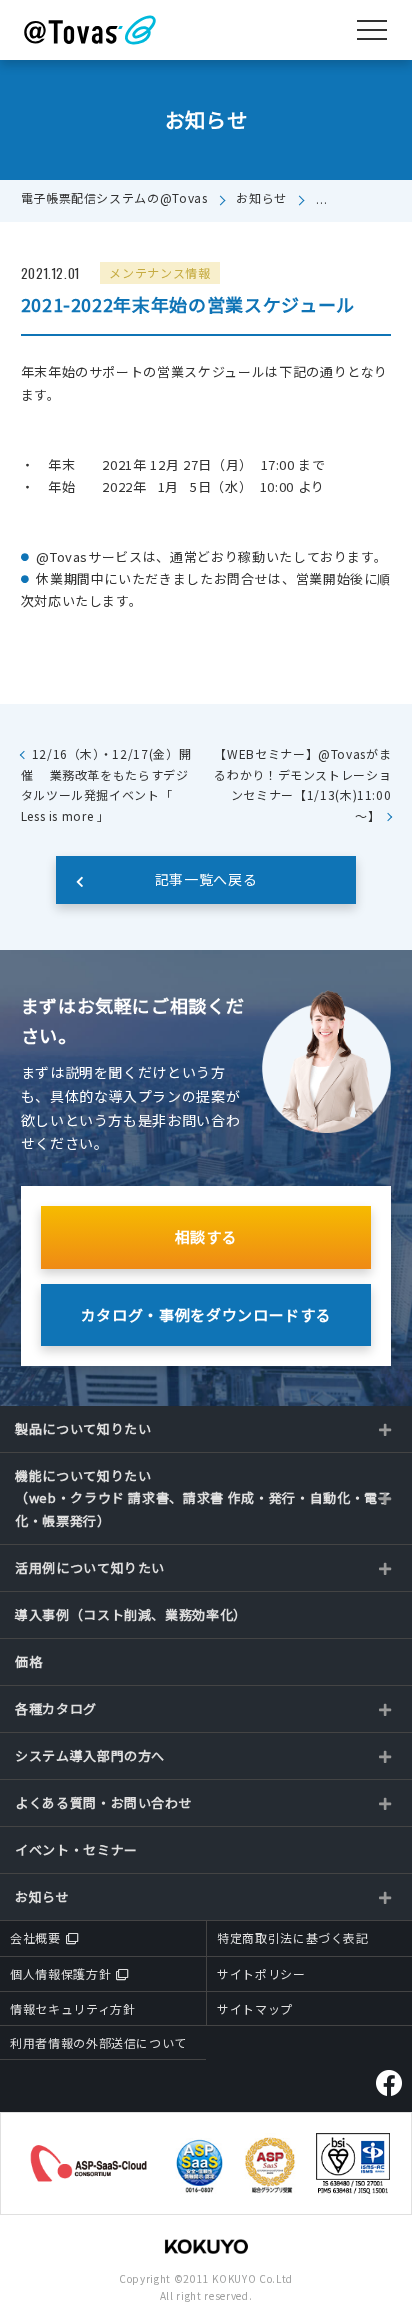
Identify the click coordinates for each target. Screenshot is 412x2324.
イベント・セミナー (76, 1849)
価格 (28, 1661)
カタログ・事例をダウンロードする (206, 1314)
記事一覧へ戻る (206, 879)
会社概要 (35, 1937)
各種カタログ (56, 1708)
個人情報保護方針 (60, 1973)
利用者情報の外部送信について (98, 2042)
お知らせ (261, 197)
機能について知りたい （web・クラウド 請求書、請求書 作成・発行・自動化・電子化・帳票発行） (203, 1497)
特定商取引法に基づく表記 (293, 1937)
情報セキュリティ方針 (73, 2008)
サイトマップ (255, 2008)
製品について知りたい (83, 1428)
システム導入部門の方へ (90, 1755)
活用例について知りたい (90, 1567)
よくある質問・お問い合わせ (103, 1802)
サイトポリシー (261, 1973)
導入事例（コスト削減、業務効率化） (131, 1614)
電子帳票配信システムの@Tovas (114, 197)
